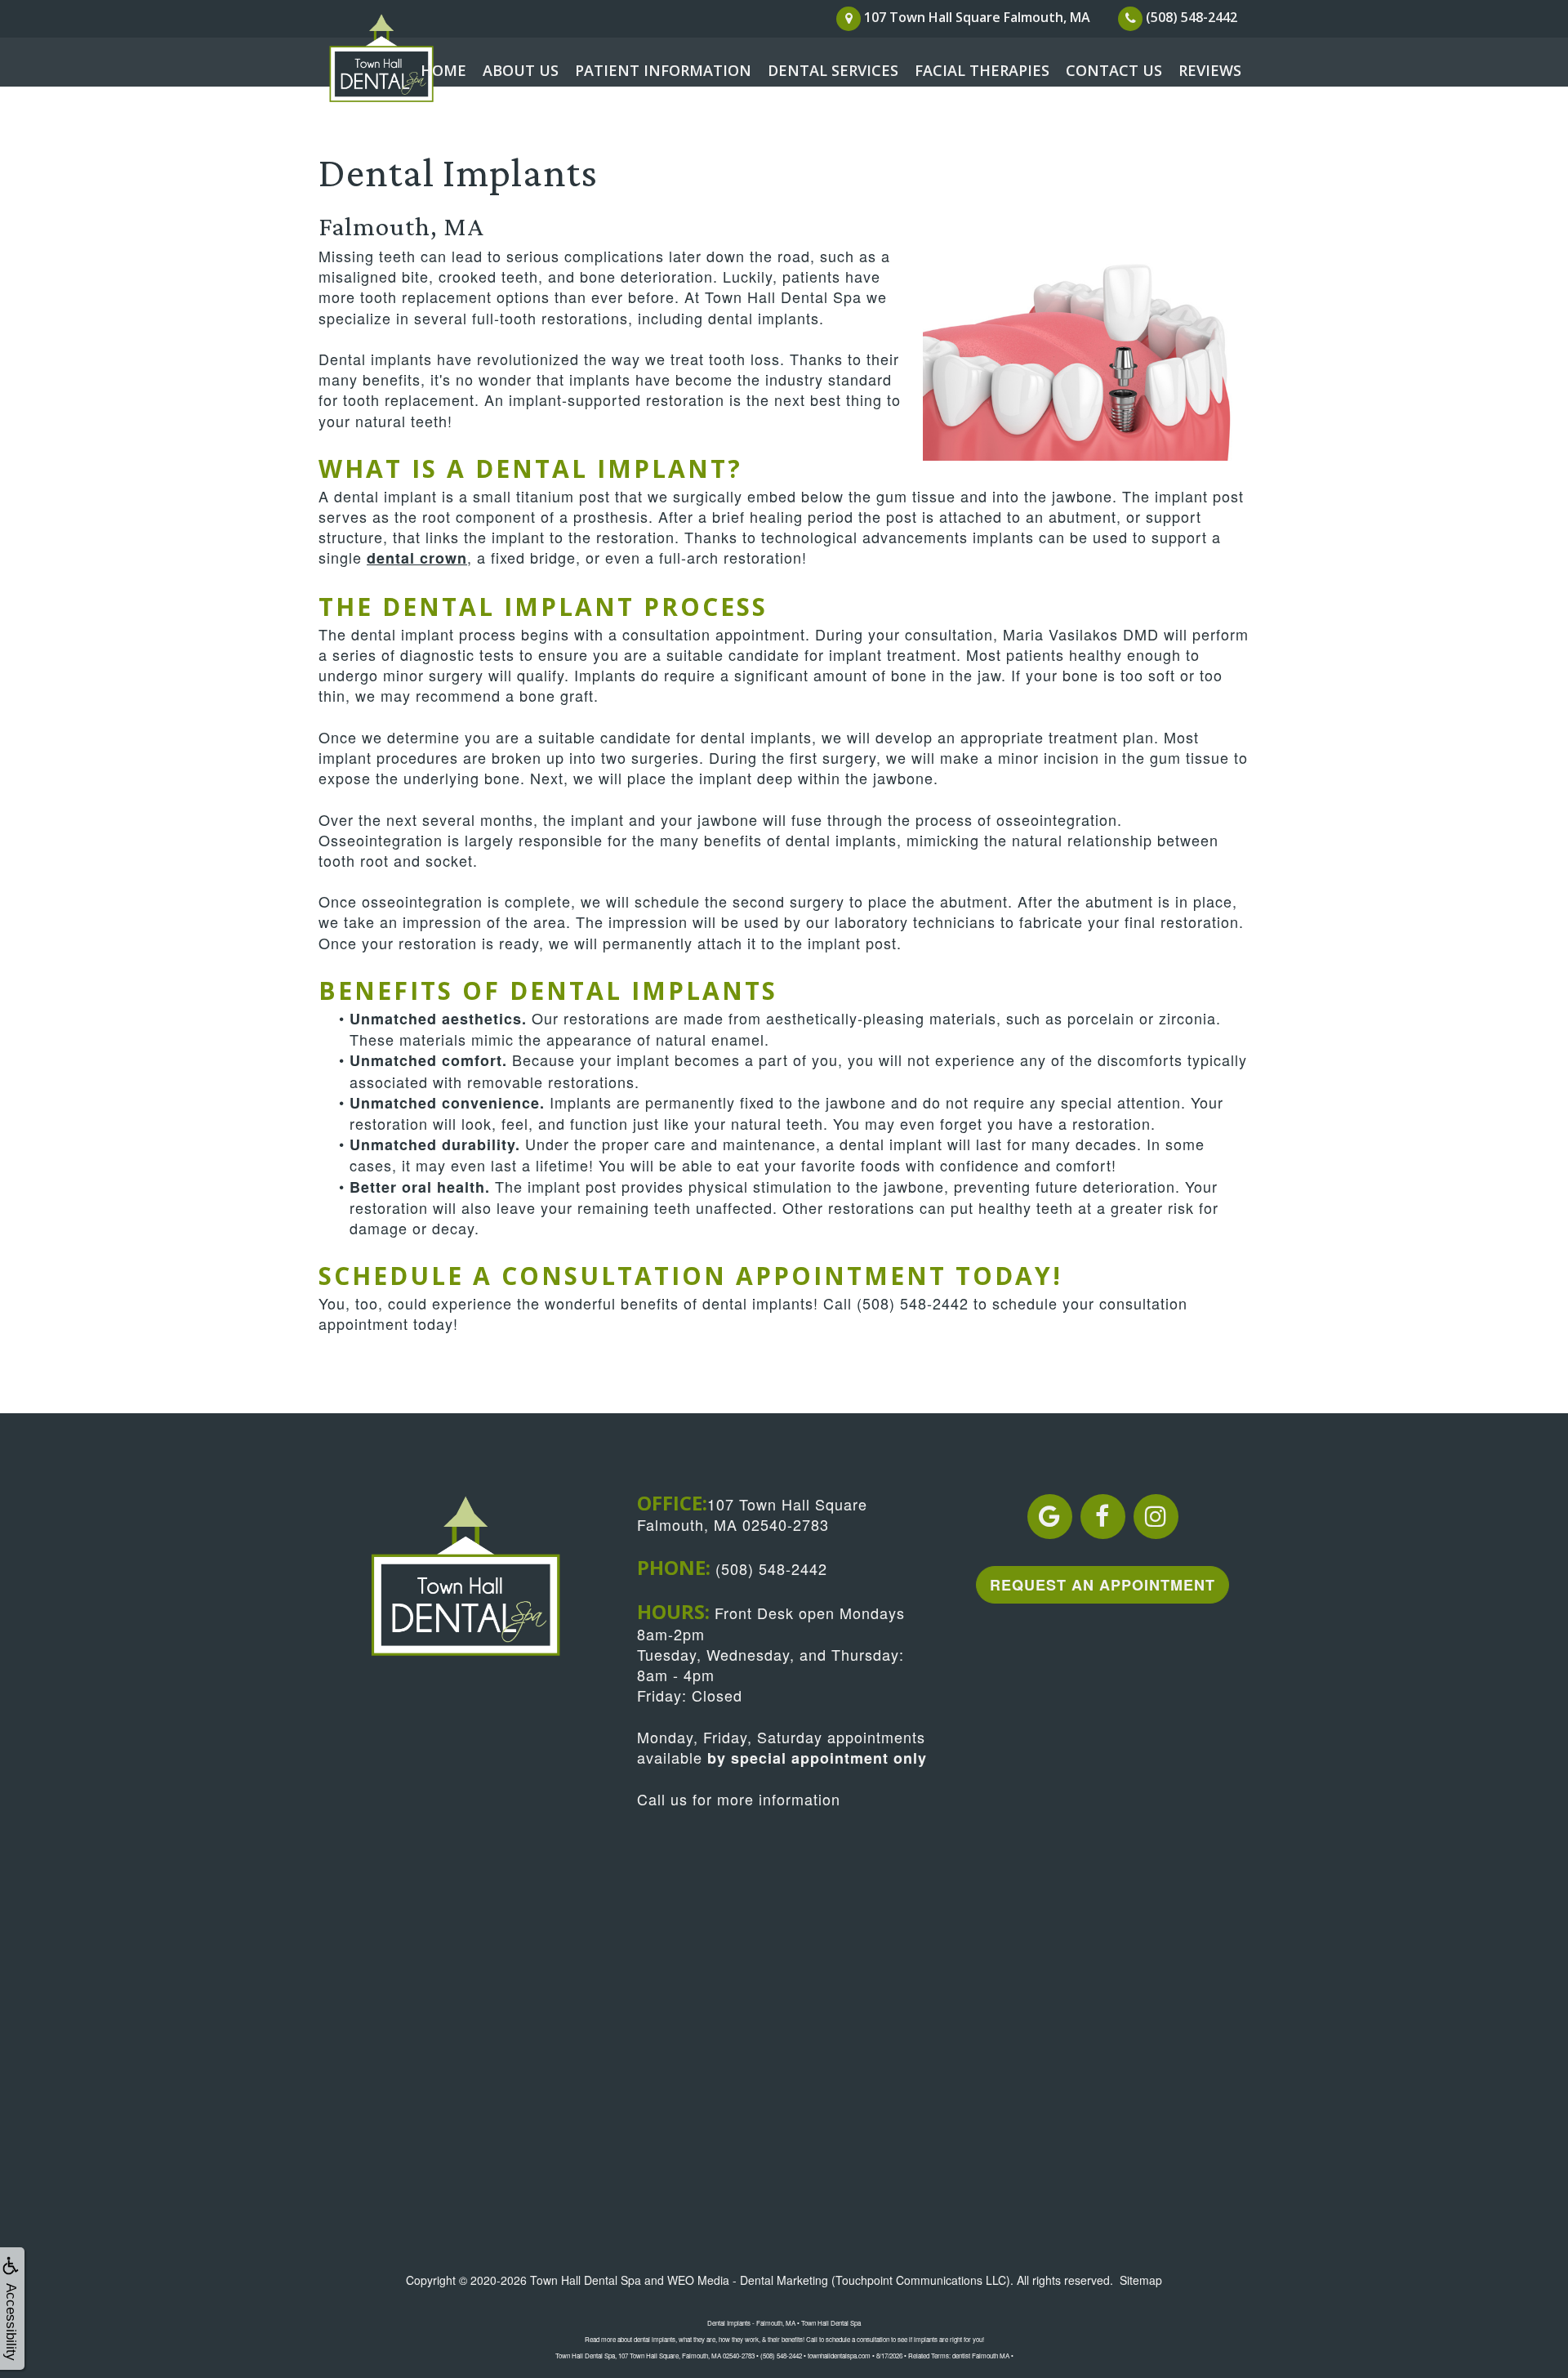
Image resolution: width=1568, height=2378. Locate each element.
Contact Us (1114, 70)
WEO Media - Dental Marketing (748, 2280)
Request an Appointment (1102, 1585)
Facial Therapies (982, 70)
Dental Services (833, 70)
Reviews (1210, 70)
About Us (521, 70)
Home (443, 70)
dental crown (417, 558)
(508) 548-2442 (913, 1303)
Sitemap (1141, 2280)
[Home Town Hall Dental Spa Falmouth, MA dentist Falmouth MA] (400, 59)
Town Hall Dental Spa (586, 2280)
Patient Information (663, 70)
